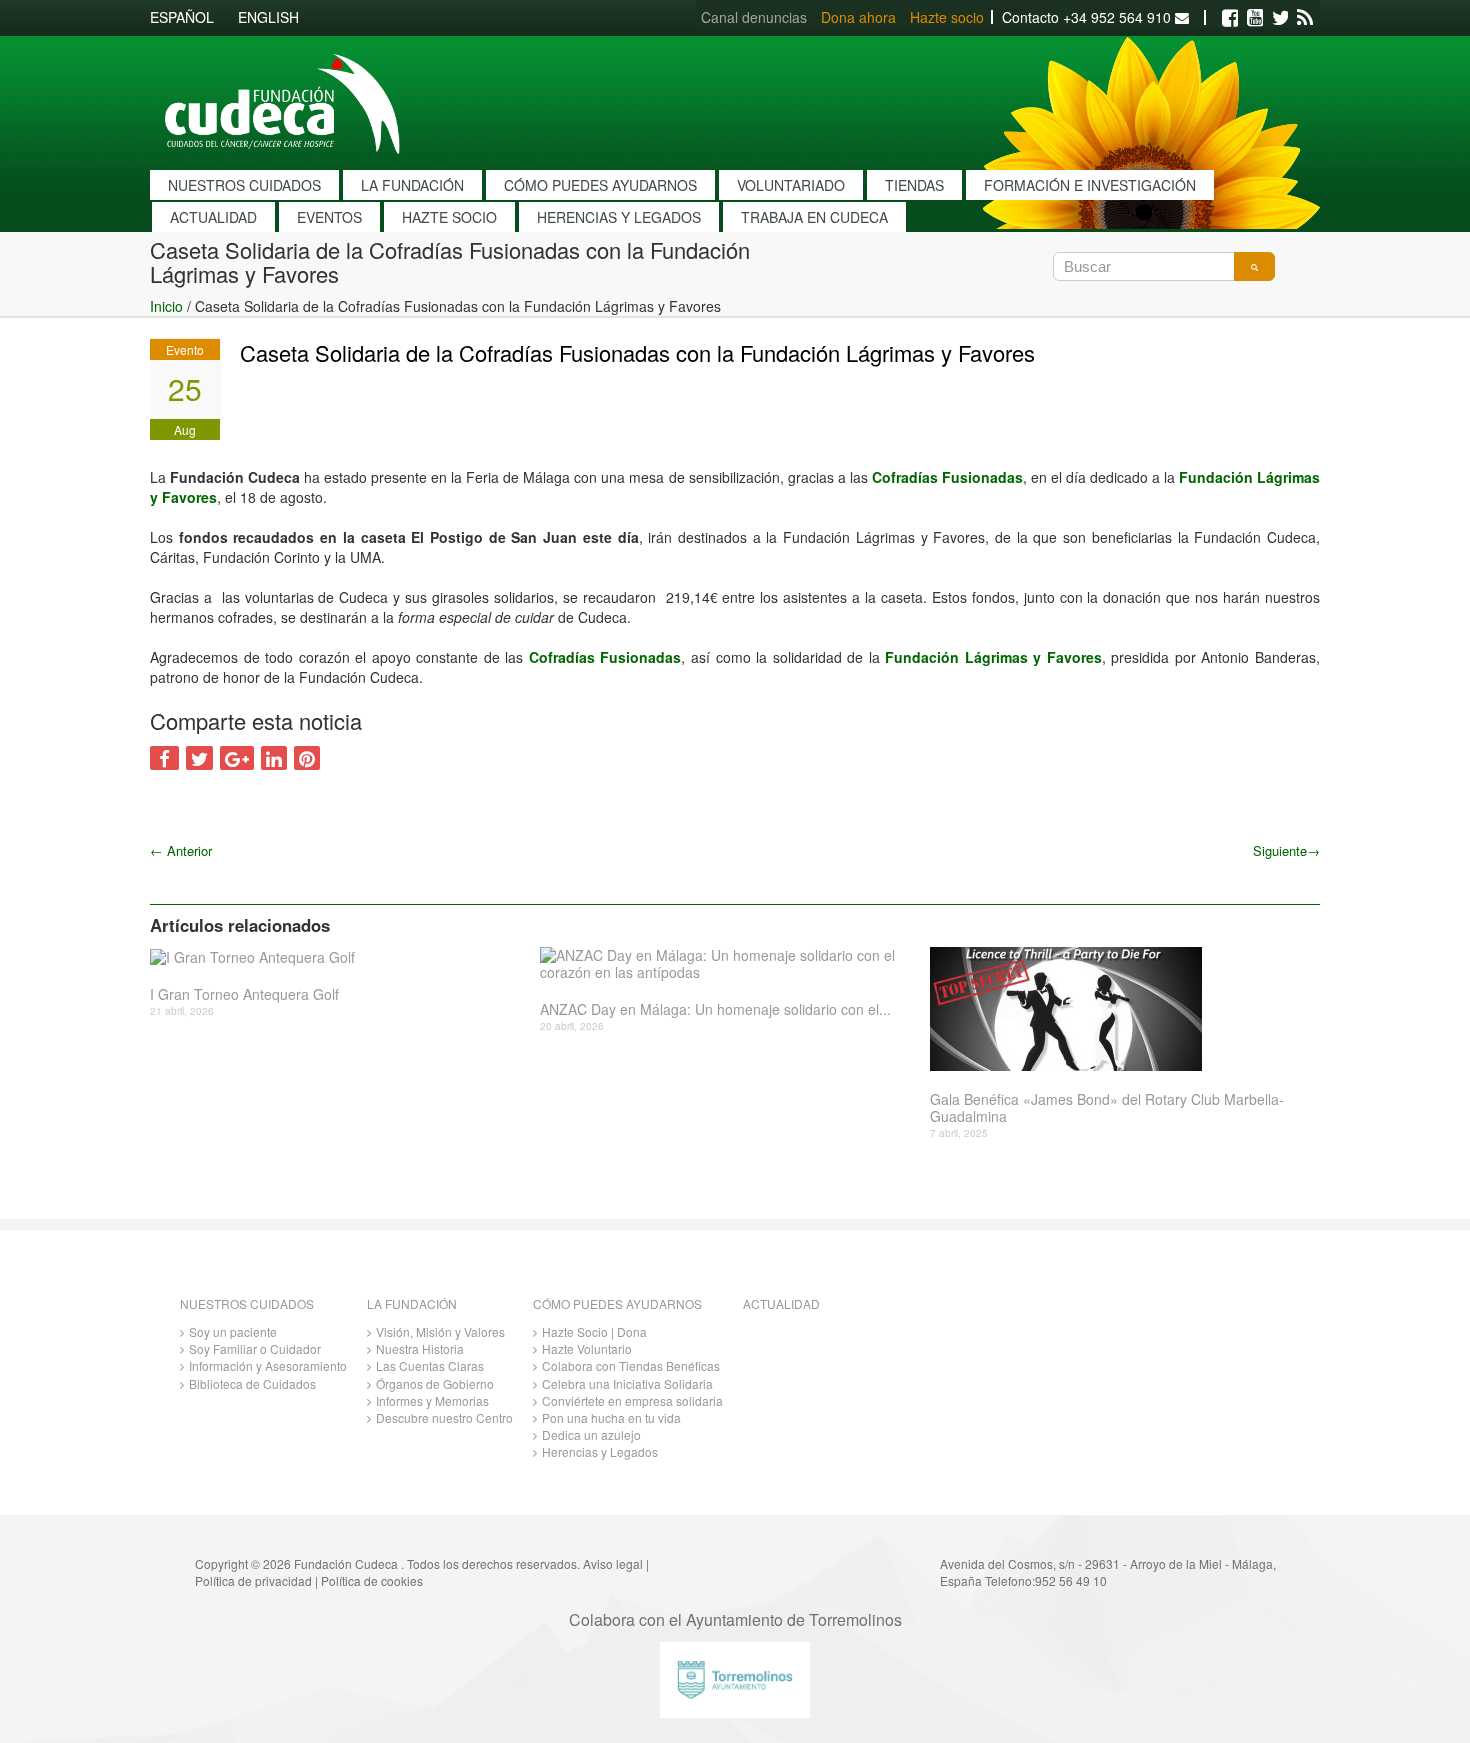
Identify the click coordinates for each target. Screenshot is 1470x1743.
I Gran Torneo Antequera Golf (244, 994)
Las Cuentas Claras (430, 1365)
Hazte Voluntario (587, 1348)
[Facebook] (1230, 18)
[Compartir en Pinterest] (307, 758)
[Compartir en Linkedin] (274, 758)
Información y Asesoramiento (268, 1365)
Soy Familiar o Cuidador (255, 1348)
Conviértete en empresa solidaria (632, 1400)
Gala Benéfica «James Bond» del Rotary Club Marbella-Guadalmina (1107, 1108)
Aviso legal (613, 1563)
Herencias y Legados (600, 1451)
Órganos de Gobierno (435, 1383)
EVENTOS (329, 217)
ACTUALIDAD (213, 217)
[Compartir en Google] (237, 758)
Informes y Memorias (432, 1400)
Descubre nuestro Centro (444, 1417)
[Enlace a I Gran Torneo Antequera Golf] (337, 956)
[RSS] (1305, 18)
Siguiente (1286, 850)
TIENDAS (914, 185)
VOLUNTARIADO (791, 185)
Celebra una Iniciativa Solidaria (627, 1383)
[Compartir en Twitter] (199, 758)
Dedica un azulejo (591, 1434)
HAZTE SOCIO (449, 217)
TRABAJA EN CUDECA (814, 217)
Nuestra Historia (420, 1348)
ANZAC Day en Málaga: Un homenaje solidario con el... (715, 1009)
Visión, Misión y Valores (440, 1331)
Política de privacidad (253, 1580)
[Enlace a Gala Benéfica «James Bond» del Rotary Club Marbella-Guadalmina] (1117, 1009)
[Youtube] (1255, 18)
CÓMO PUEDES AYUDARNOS (600, 185)
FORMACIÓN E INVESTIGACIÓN (1090, 185)
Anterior (181, 850)
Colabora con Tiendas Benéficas (631, 1365)
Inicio (166, 306)
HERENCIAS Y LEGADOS (619, 217)
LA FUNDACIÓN (412, 185)
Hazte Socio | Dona (594, 1331)
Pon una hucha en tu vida (611, 1417)
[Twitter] (1280, 18)
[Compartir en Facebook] (164, 758)
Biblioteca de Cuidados (252, 1383)
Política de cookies (372, 1580)
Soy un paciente (233, 1331)
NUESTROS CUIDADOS (244, 185)
